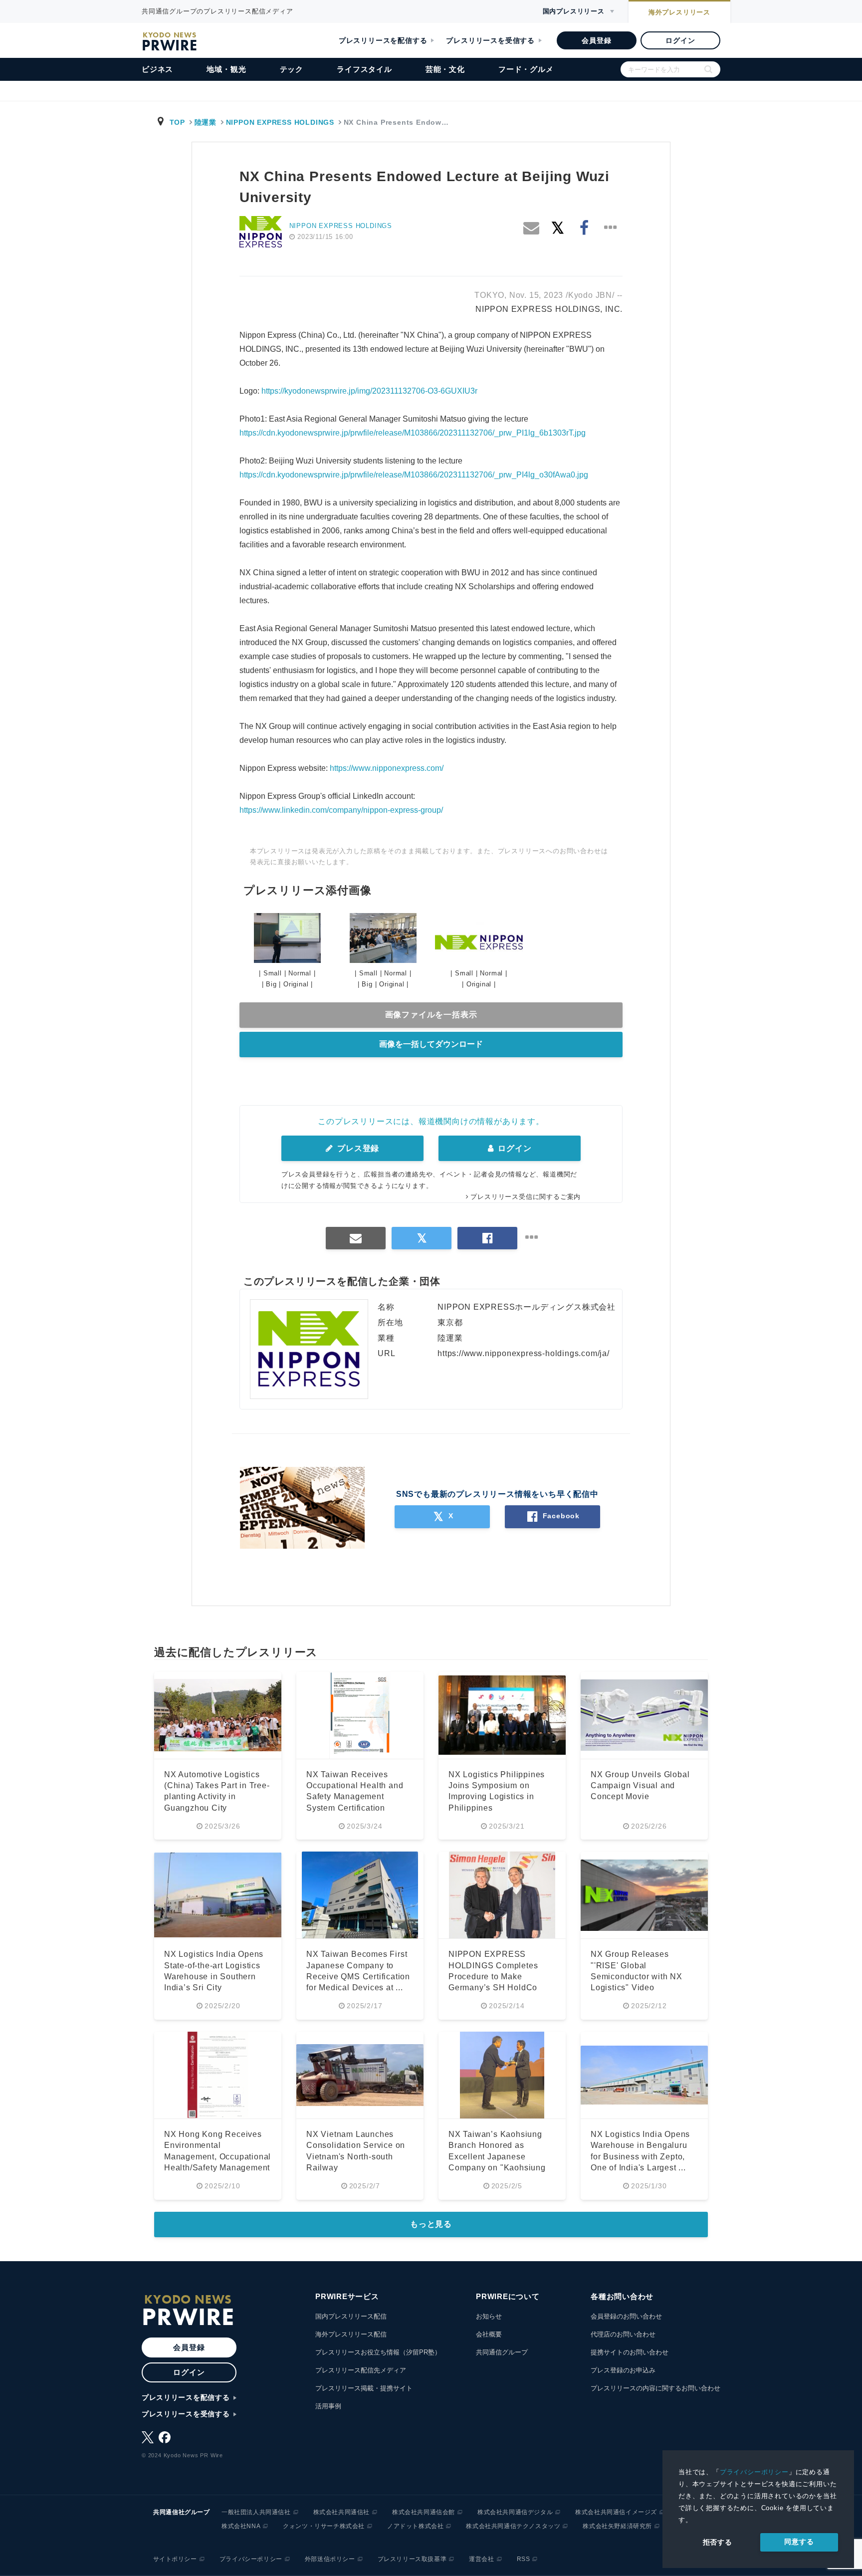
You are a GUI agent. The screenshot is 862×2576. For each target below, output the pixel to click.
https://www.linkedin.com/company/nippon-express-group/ (341, 810)
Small (273, 973)
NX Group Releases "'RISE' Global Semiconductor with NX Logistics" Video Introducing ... (637, 1977)
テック (292, 69)
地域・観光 (226, 69)
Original (296, 984)
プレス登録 (357, 1148)
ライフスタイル (364, 69)
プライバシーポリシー (754, 2472)
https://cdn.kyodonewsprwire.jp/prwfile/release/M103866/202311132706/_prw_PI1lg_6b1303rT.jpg (413, 433)
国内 (574, 11)
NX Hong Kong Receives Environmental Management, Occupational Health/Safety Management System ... (217, 2157)
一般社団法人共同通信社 (256, 2512)
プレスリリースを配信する (383, 40)
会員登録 (596, 40)
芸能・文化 (445, 69)
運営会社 (481, 2559)
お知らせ (489, 2316)
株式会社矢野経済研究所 (617, 2526)
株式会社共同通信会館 (424, 2512)
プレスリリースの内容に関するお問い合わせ (655, 2388)
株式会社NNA (241, 2526)
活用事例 (328, 2406)
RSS (524, 2559)
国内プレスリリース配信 (351, 2316)
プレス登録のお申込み (623, 2370)
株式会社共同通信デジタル (515, 2512)
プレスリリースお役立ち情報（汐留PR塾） (378, 2352)
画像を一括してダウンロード (431, 1044)
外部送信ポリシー (330, 2559)
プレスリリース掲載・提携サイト (364, 2388)
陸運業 (206, 122)
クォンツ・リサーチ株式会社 (324, 2526)
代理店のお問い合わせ (623, 2334)
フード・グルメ (526, 69)
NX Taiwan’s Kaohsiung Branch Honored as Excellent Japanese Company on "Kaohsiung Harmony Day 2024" (497, 2157)
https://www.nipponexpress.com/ (387, 768)
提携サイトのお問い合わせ (630, 2352)
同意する (799, 2542)
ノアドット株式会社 (415, 2526)
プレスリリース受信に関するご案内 (526, 1197)
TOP (177, 122)
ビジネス (157, 69)
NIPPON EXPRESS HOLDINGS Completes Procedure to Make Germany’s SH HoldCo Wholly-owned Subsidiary (498, 1977)
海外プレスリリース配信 (351, 2334)
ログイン (680, 40)
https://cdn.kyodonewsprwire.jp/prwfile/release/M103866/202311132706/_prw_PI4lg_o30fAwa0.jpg (414, 475)
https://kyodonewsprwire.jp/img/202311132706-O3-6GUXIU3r (369, 391)
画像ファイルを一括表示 (431, 1015)
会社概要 (489, 2334)
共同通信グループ (502, 2352)
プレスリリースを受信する (490, 40)
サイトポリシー (175, 2559)
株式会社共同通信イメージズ (616, 2512)
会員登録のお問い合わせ (626, 2316)
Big (271, 984)
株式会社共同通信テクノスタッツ (513, 2526)
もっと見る (431, 2224)
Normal (300, 973)
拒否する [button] (718, 2542)
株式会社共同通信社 (341, 2512)
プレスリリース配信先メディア (361, 2370)
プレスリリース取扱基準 (412, 2559)
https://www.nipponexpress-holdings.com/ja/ (524, 1353)
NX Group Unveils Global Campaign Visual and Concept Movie (640, 1786)
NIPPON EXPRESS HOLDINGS (280, 122)
